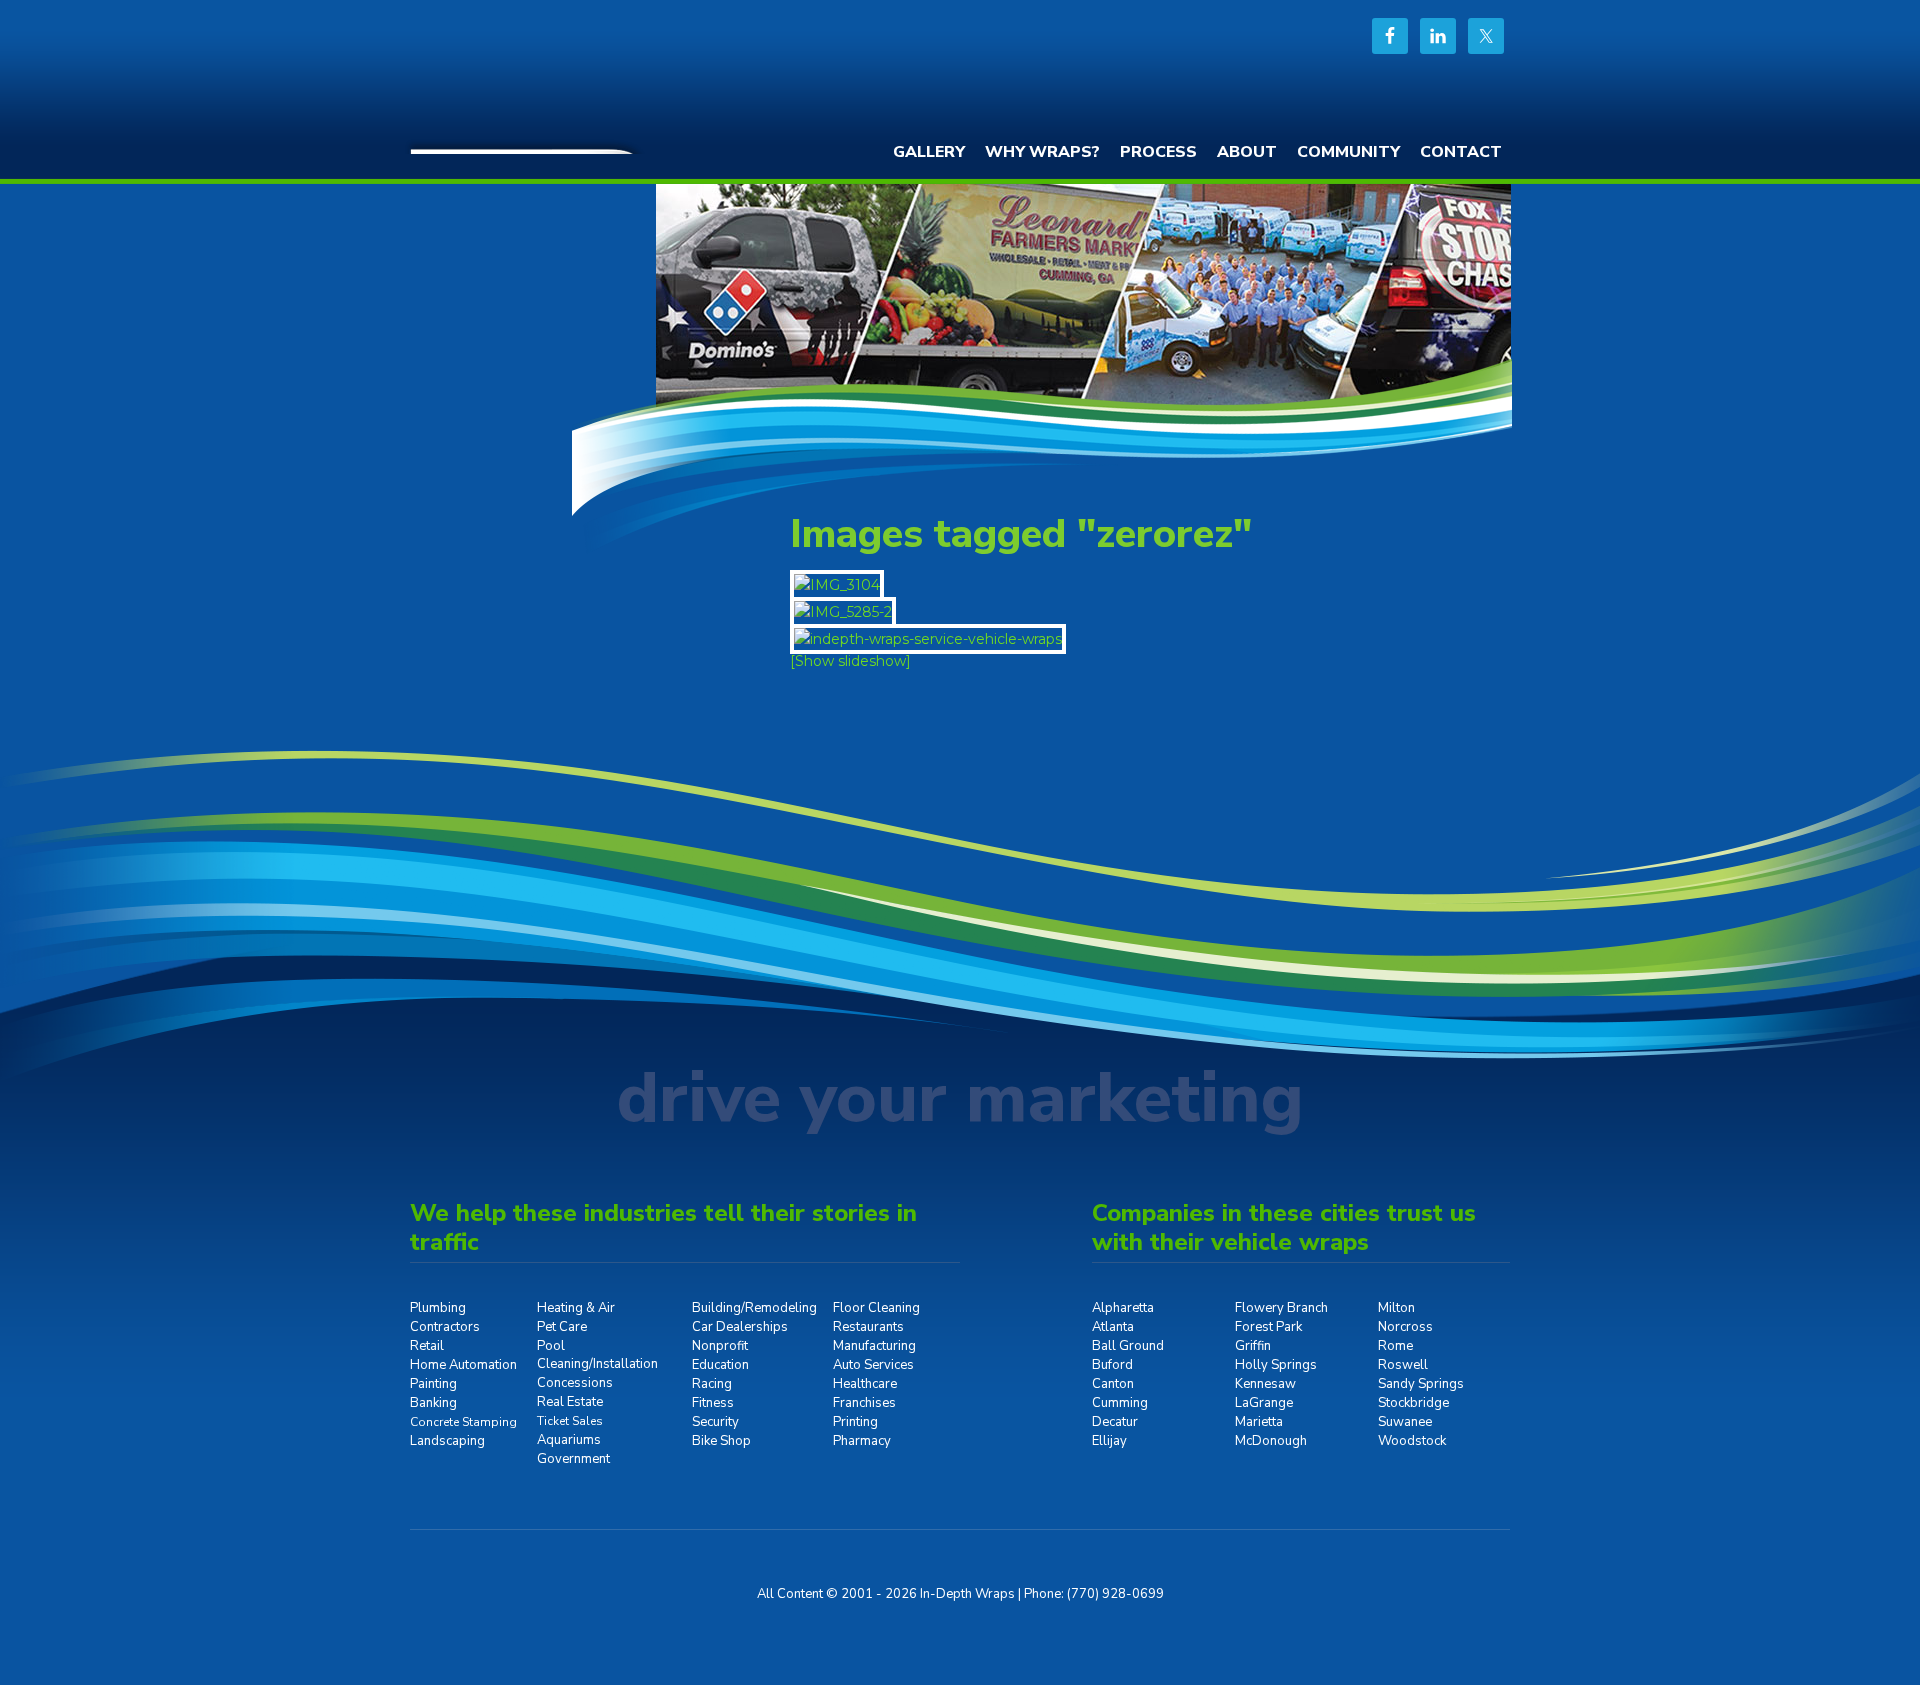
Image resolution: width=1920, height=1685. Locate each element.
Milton (1396, 1308)
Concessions (575, 1383)
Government (573, 1459)
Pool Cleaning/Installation (597, 1355)
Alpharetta (1123, 1308)
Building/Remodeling (754, 1308)
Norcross (1405, 1327)
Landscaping (447, 1441)
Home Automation (463, 1365)
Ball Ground (1128, 1346)
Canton (1113, 1384)
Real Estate (570, 1402)
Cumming (1120, 1403)
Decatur (1115, 1422)
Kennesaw (1265, 1384)
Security (715, 1422)
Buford (1112, 1365)
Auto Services (873, 1365)
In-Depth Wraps (560, 75)
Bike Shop (721, 1441)
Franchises (864, 1403)
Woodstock (1412, 1441)
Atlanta (1113, 1327)
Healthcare (865, 1384)
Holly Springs (1276, 1365)
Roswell (1403, 1365)
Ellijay (1109, 1441)
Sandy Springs (1421, 1384)
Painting (433, 1384)
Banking (433, 1403)
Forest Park (1268, 1327)
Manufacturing (874, 1346)
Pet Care (562, 1327)
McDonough (1271, 1441)
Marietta (1259, 1422)
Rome (1395, 1346)
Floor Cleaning (876, 1308)
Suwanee (1405, 1422)
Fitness (713, 1403)
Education (720, 1365)
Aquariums (569, 1440)
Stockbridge (1413, 1403)
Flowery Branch (1281, 1308)
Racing (712, 1384)
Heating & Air (576, 1308)
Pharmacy (862, 1441)
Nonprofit (720, 1346)
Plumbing (438, 1308)
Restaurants (868, 1327)
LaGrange (1264, 1403)
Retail (427, 1346)
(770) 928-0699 (1115, 1594)
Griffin (1253, 1346)
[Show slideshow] (850, 661)
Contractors (445, 1327)
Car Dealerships (740, 1327)
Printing (855, 1422)
